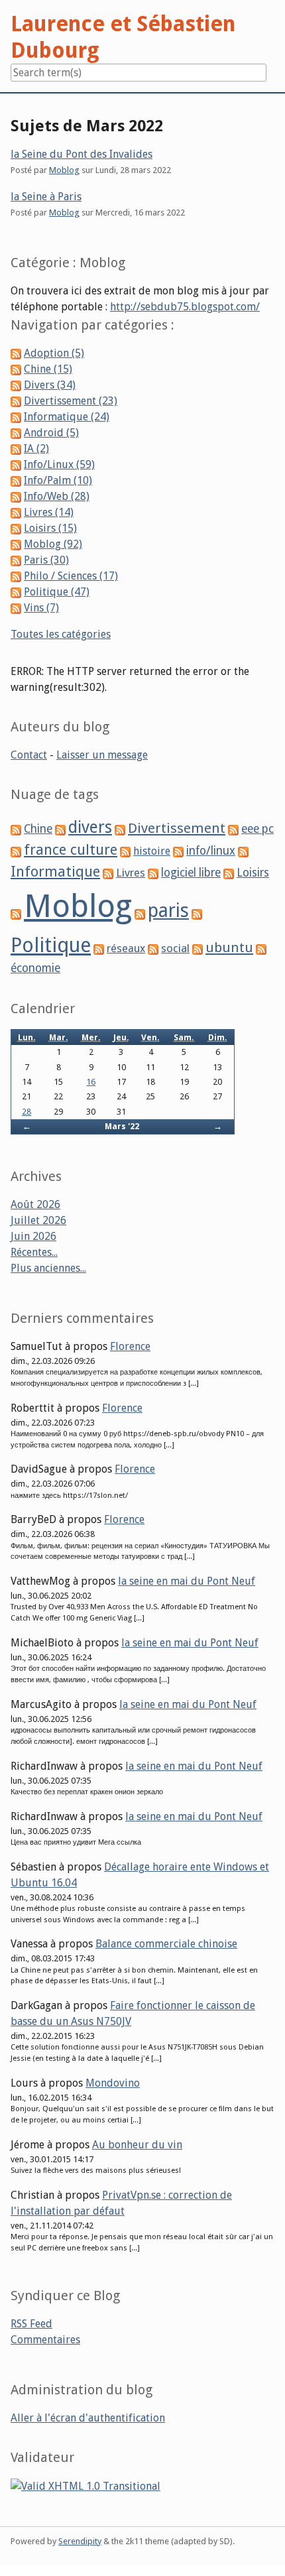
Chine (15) (48, 369)
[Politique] (197, 913)
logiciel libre (191, 873)
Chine (38, 829)
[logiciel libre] (153, 873)
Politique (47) (57, 592)
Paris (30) (46, 560)
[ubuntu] (198, 949)
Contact (29, 755)
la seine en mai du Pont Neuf (187, 1581)
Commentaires (45, 2340)
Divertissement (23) (71, 401)
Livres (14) (49, 512)
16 (91, 1082)
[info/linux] (178, 851)
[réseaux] (99, 949)
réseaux (126, 949)
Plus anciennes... (48, 1268)
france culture (71, 850)
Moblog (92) (53, 544)
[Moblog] (16, 913)
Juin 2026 (33, 1236)
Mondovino (113, 2083)
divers (90, 827)
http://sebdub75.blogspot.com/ (185, 307)
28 (27, 1112)
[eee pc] (233, 829)
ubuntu (229, 948)
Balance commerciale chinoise (166, 1944)
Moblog (64, 170)
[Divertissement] (120, 829)
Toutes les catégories (61, 634)
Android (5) (51, 433)
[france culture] (16, 851)
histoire (152, 851)
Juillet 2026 (38, 1220)
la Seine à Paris (46, 197)
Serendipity (80, 2541)
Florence (130, 1346)
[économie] (261, 949)
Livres (131, 873)
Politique (51, 945)
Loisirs (253, 873)
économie (35, 968)
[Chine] (16, 829)
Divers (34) (50, 385)
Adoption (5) (54, 353)
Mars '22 (122, 1126)
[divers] (60, 829)
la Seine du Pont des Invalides (82, 154)
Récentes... (34, 1252)
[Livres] (108, 873)
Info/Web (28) (57, 496)
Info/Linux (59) (59, 464)
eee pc (257, 829)
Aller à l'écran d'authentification (88, 2418)
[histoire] (125, 851)
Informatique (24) (67, 417)
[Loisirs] (229, 873)
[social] (153, 949)
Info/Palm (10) (58, 480)
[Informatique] (243, 851)
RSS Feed (31, 2324)
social (175, 948)
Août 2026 (35, 1204)
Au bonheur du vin (137, 2145)
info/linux (211, 851)
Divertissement (177, 828)
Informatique (55, 872)
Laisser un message (102, 755)
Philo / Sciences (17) (71, 576)
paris (168, 910)
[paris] (140, 913)
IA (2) (36, 449)
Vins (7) (41, 608)
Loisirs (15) (50, 528)
